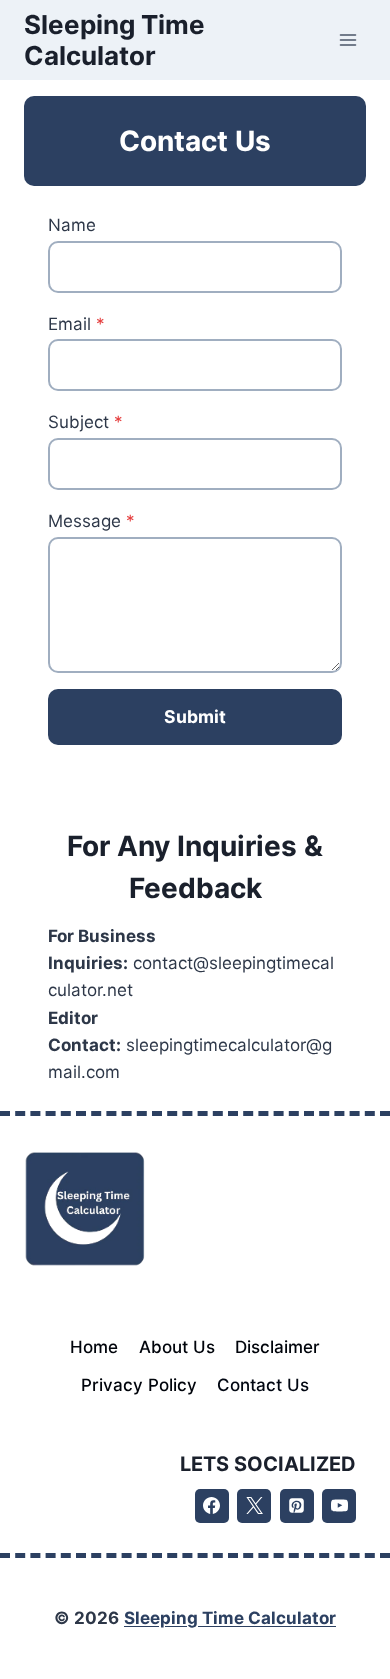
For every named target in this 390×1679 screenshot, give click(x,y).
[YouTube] (339, 1506)
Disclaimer (277, 1347)
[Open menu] (347, 39)
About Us (177, 1347)
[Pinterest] (297, 1506)
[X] (254, 1506)
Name (72, 225)
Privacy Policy (139, 1385)
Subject (85, 422)
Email (76, 324)
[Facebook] (212, 1506)
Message (91, 521)
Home (94, 1347)
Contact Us (263, 1385)
